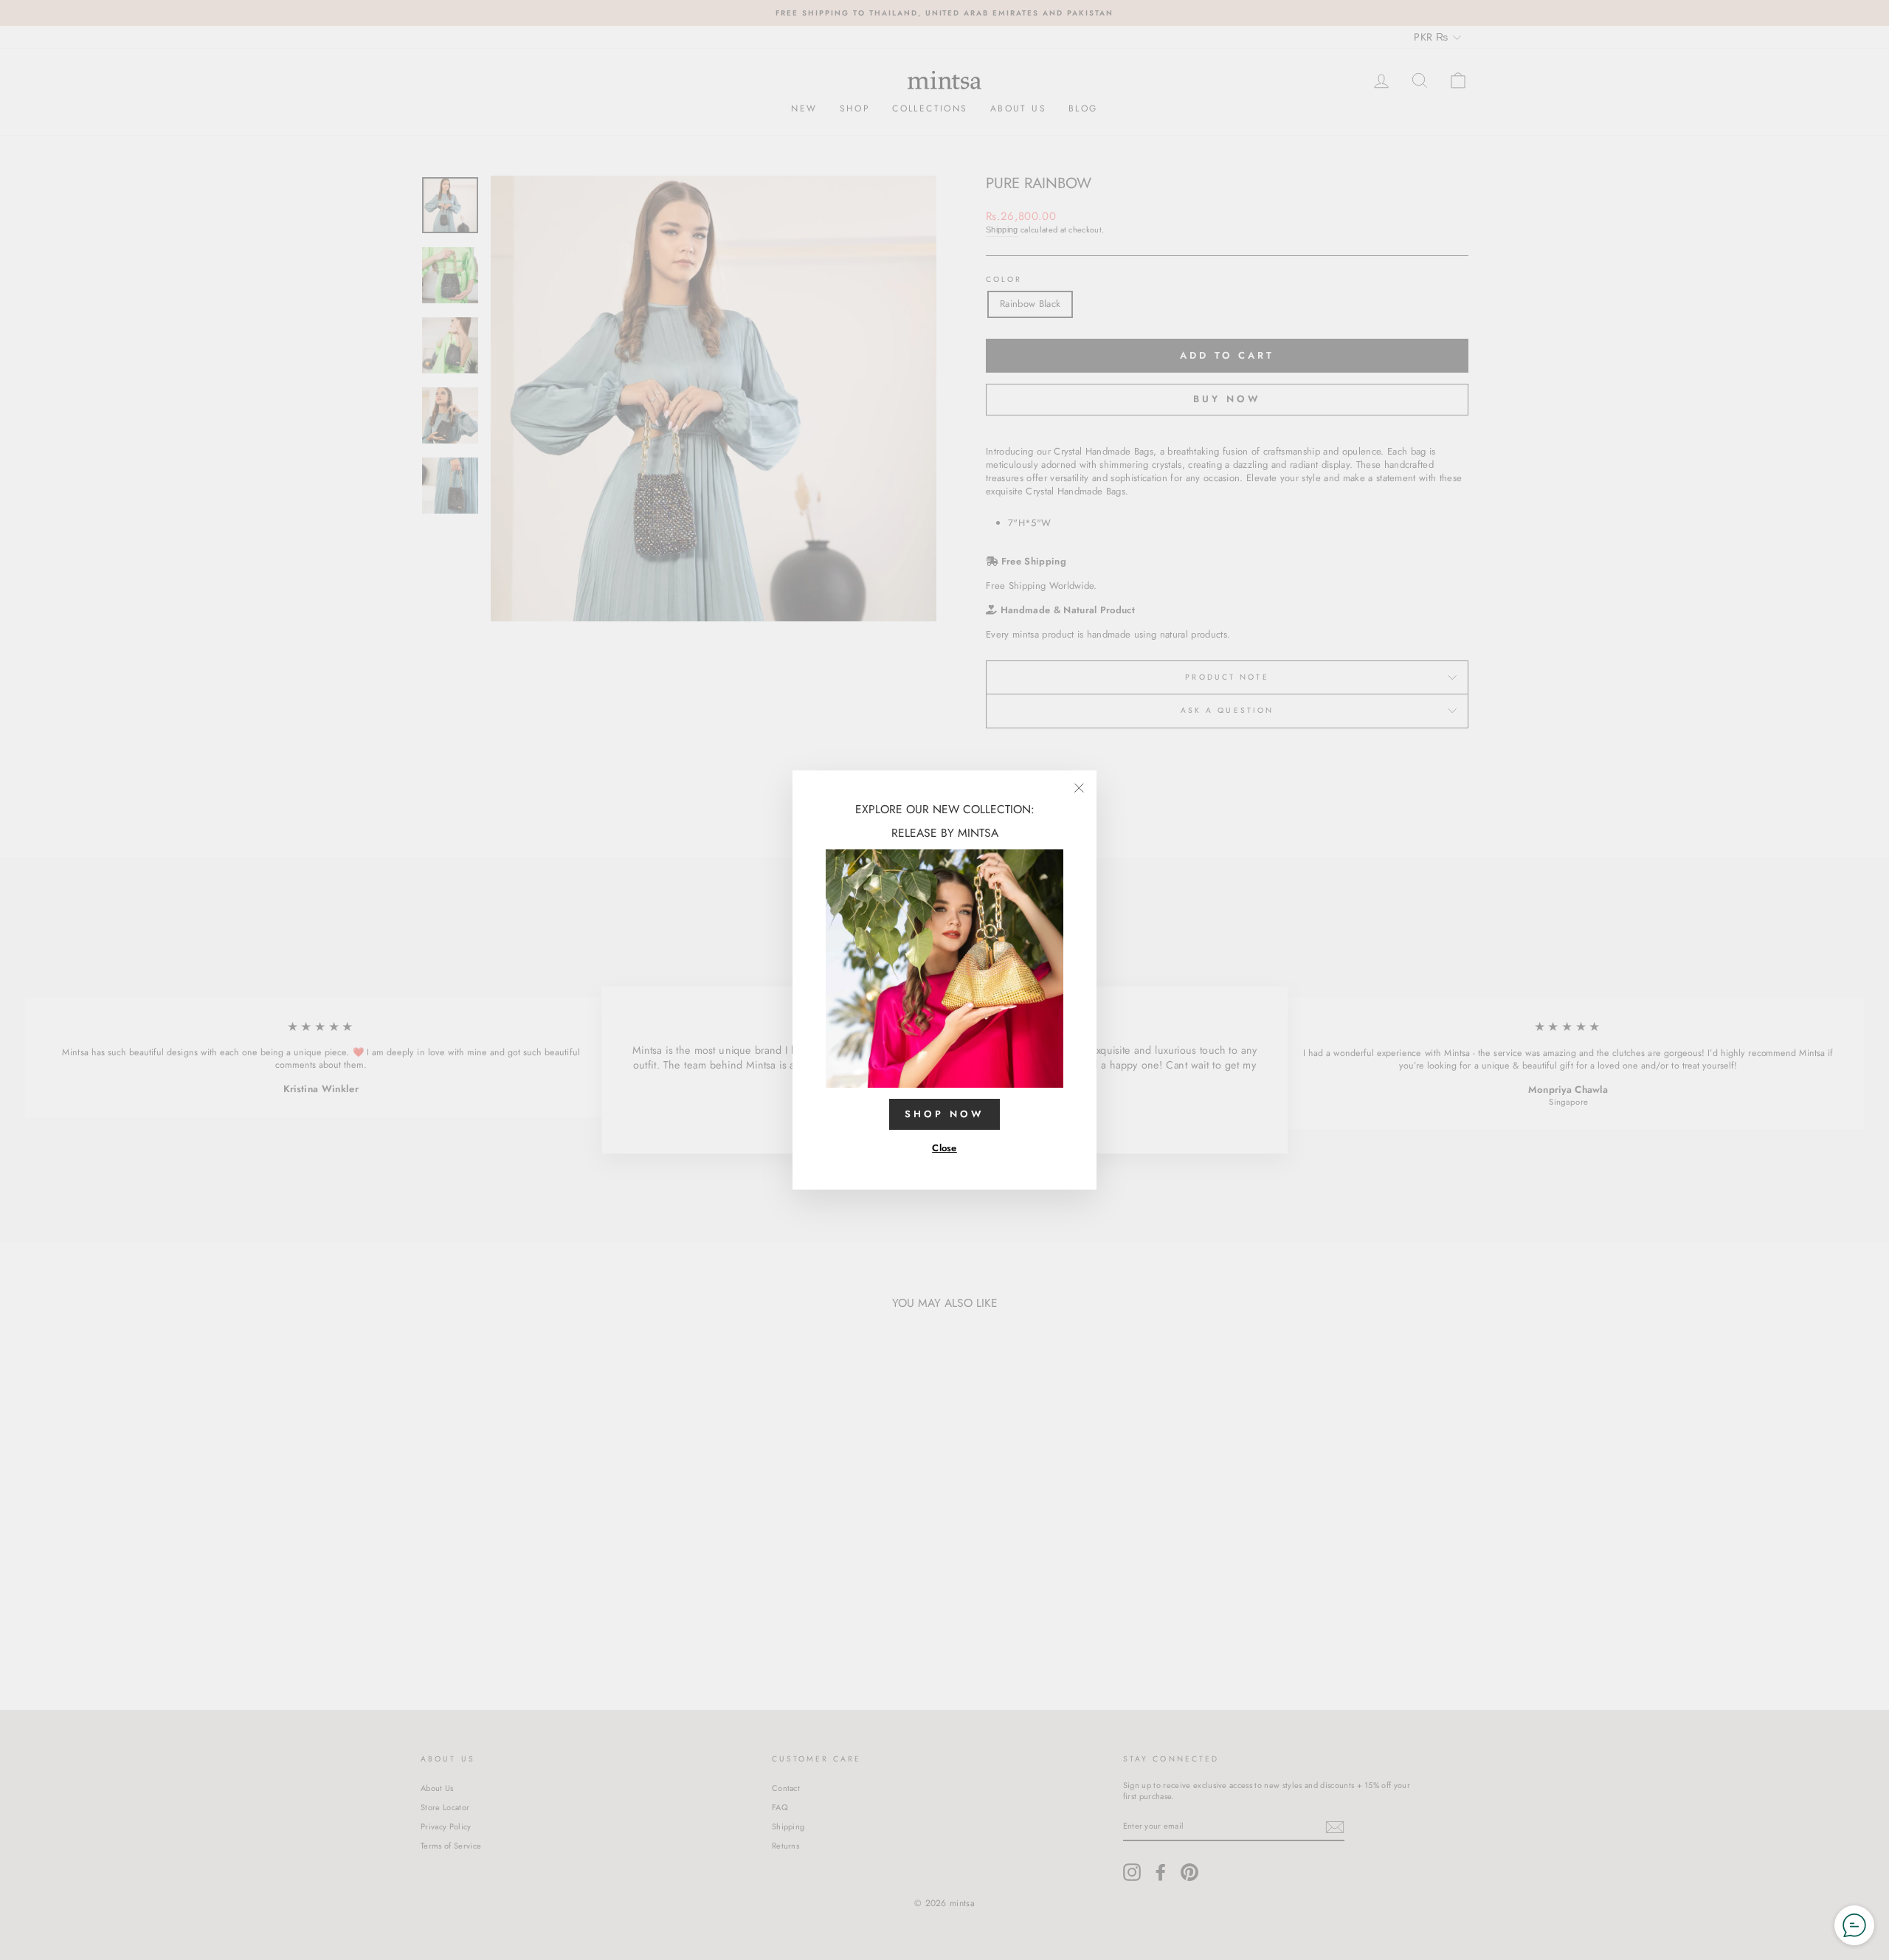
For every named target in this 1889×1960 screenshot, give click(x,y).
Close (944, 1148)
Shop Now (944, 1114)
